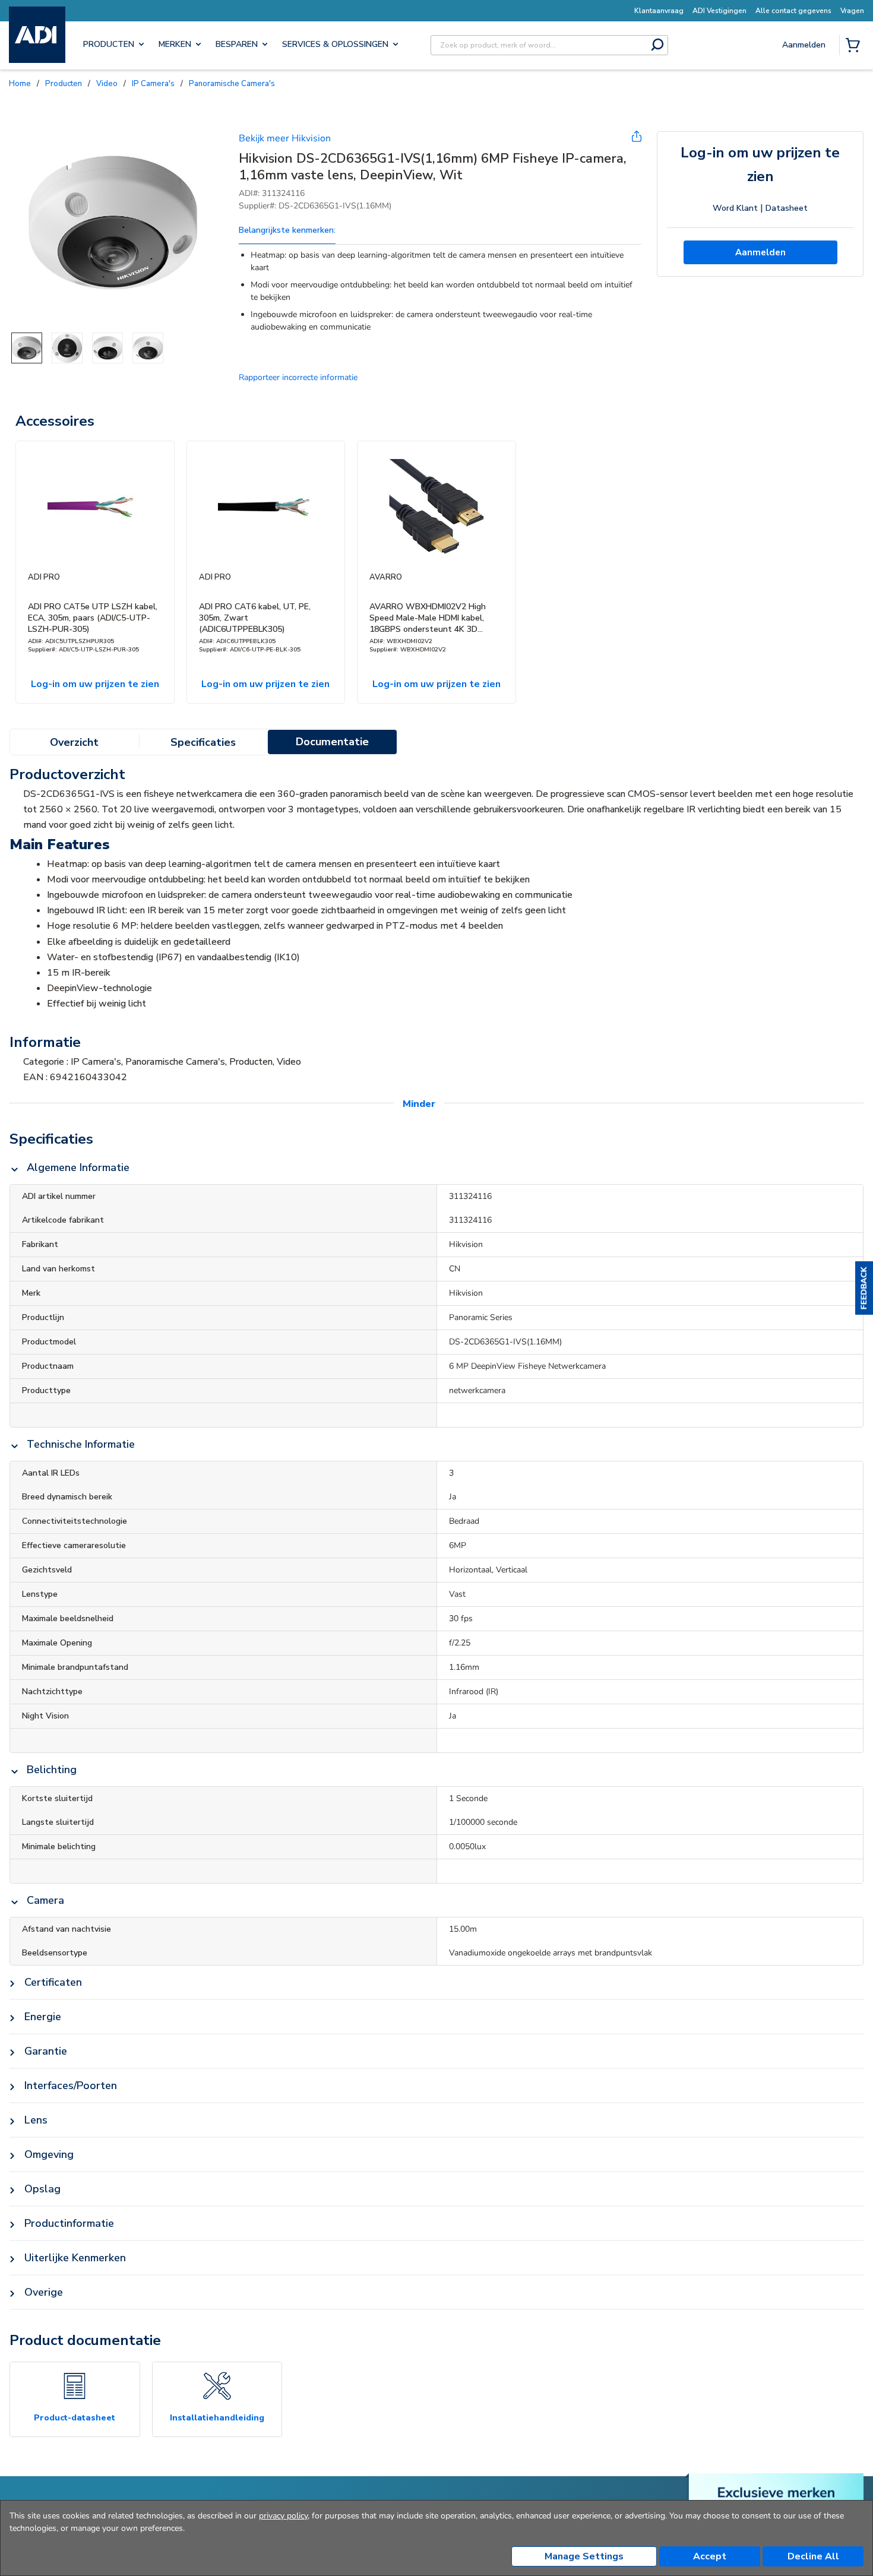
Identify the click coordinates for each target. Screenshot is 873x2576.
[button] (864, 1288)
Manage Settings (584, 2556)
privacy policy (283, 2516)
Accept (710, 2556)
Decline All (813, 2556)
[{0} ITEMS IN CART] (855, 46)
